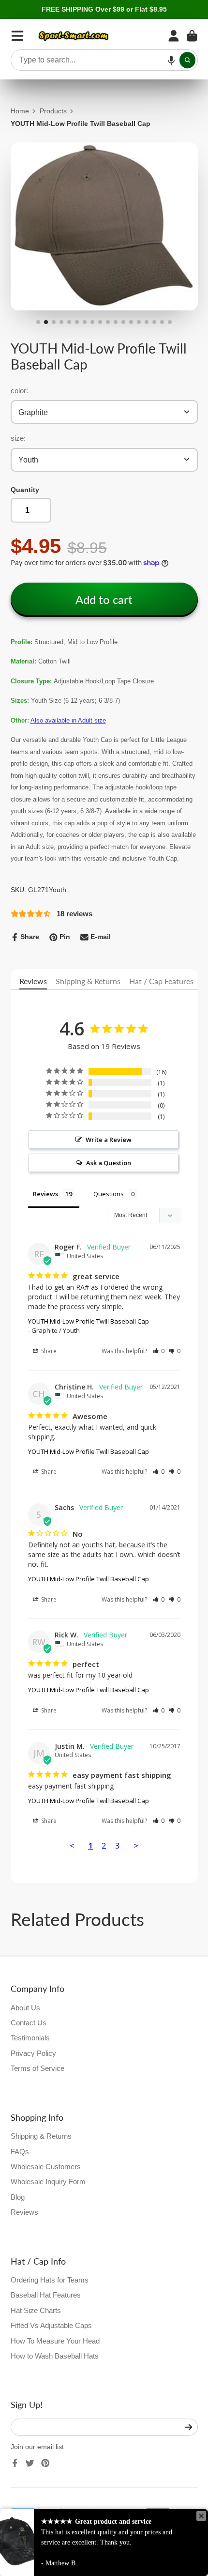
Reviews (33, 981)
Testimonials (30, 2038)
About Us (25, 2008)
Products (53, 111)
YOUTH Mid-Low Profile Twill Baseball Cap (89, 1321)
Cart (192, 36)
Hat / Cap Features (161, 981)
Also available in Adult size (68, 720)
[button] (171, 60)
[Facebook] (15, 2463)
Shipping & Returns (88, 981)
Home (20, 111)
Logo (74, 36)
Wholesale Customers (46, 2167)
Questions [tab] (109, 1194)
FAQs (20, 2152)
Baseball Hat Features (46, 2295)
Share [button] (48, 1351)
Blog (18, 2197)
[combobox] (104, 60)
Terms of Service (37, 2068)
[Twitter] (30, 2463)
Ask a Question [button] (109, 1163)
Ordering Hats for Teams (50, 2280)
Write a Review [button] (109, 1140)
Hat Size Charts (36, 2310)
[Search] (188, 60)
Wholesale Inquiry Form (48, 2182)
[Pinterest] (45, 2463)
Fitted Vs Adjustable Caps (51, 2325)
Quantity (25, 490)
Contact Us (29, 2023)
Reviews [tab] (45, 1194)
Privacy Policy (33, 2053)
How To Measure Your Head (55, 2341)
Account (174, 36)
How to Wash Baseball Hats (55, 2356)
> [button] (136, 1845)
